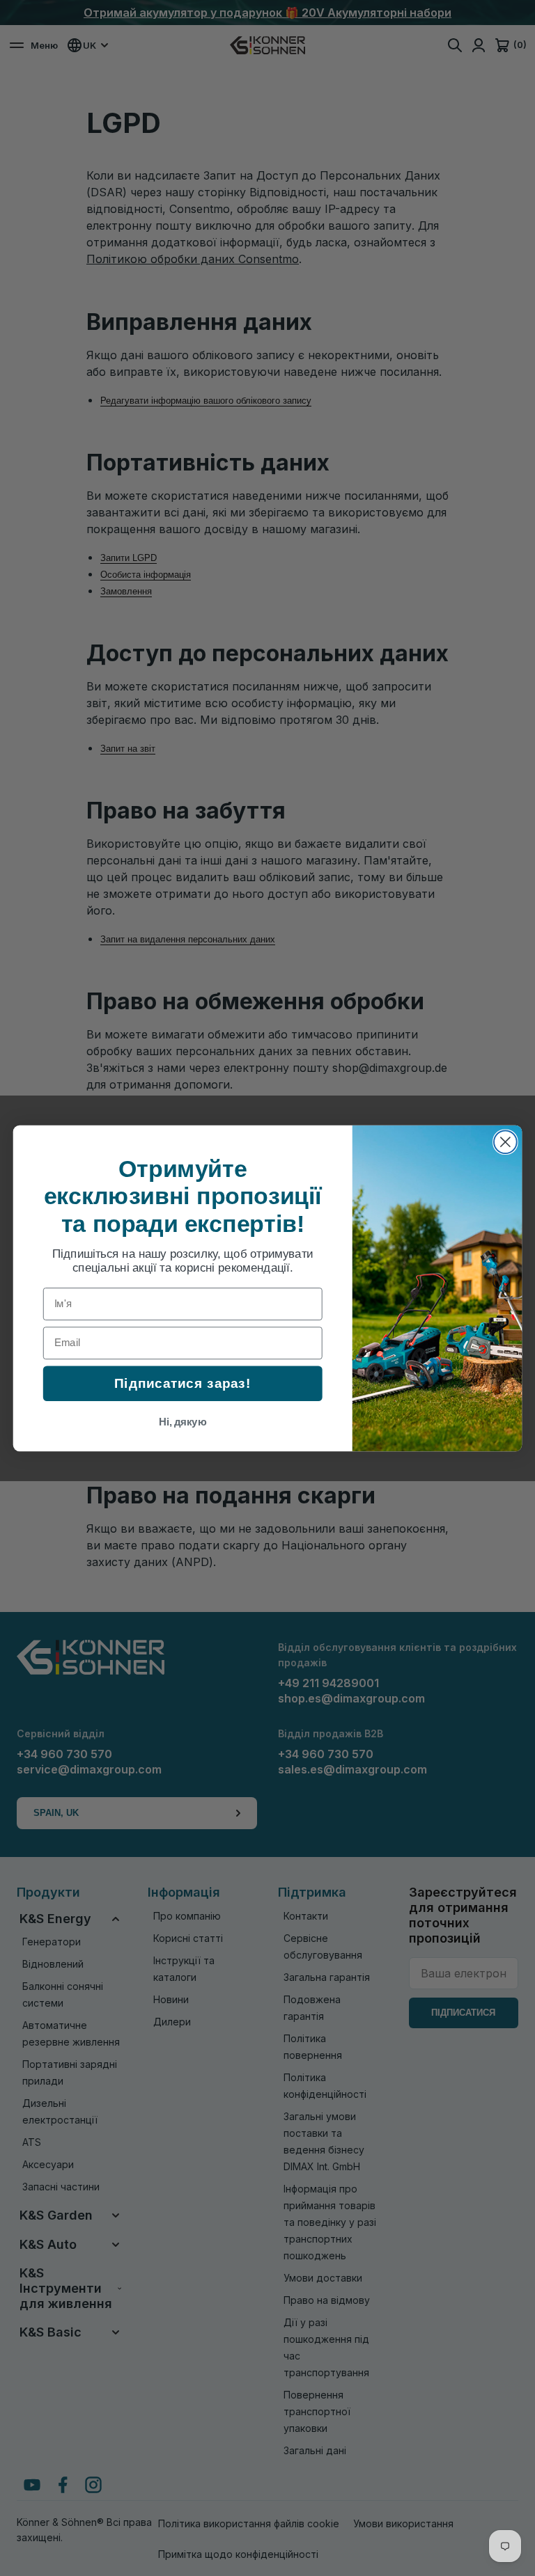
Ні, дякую (183, 1421)
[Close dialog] (505, 1142)
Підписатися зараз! (183, 1383)
